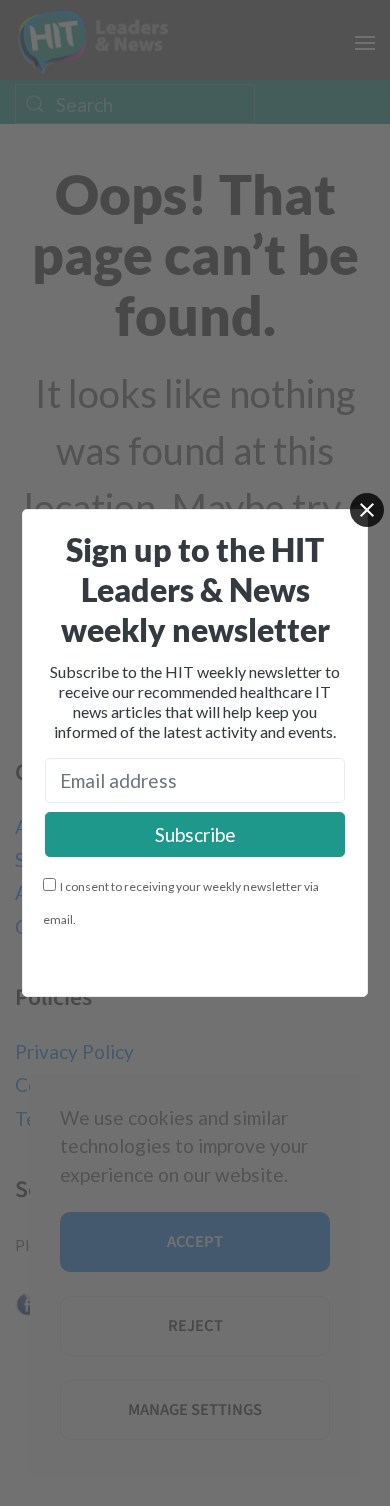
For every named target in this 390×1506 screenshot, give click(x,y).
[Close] (367, 510)
